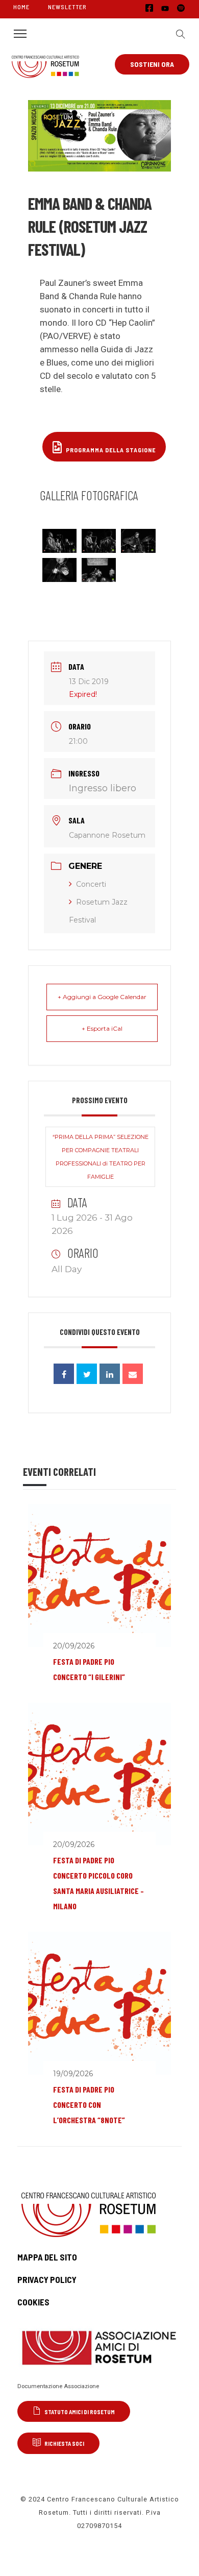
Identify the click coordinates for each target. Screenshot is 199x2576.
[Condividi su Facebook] (64, 1374)
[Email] (133, 1374)
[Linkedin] (110, 1374)
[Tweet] (87, 1374)
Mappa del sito (47, 2257)
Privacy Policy (47, 2279)
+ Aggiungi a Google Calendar (102, 997)
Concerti (91, 884)
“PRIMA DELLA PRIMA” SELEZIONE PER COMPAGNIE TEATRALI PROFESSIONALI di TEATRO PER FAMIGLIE (101, 1157)
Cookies (33, 2302)
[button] (178, 34)
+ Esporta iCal (102, 1028)
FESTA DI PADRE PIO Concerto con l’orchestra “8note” (89, 2105)
